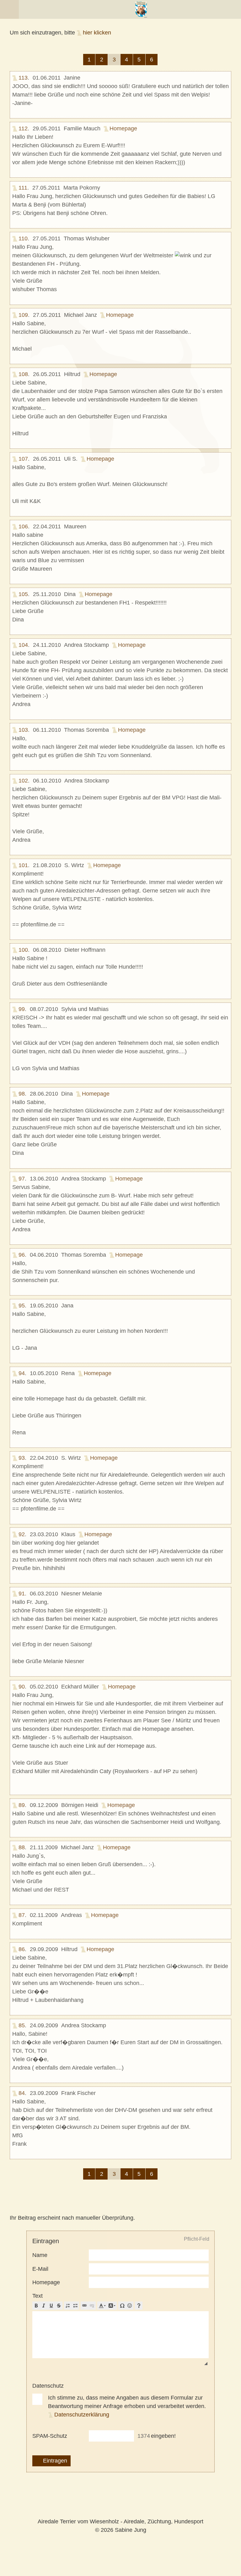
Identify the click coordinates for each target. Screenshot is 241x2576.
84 (22, 2093)
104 (23, 645)
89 (22, 1805)
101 (23, 865)
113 (23, 78)
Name (40, 2255)
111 (23, 188)
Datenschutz (48, 2386)
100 (23, 950)
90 (22, 1687)
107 (23, 459)
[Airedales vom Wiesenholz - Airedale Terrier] (141, 9)
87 (22, 1915)
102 (23, 781)
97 (22, 1179)
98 (22, 1094)
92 (22, 1534)
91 (22, 1594)
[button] (36, 2306)
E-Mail (40, 2269)
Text (37, 2296)
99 (22, 1009)
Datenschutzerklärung (82, 2415)
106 (23, 526)
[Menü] (9, 9)
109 (23, 315)
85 (22, 2025)
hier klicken (97, 33)
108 (23, 374)
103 (23, 730)
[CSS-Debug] (238, 2573)
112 (23, 128)
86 (22, 1949)
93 (22, 1458)
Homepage (123, 128)
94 (22, 1373)
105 (23, 594)
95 (22, 1306)
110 (23, 238)
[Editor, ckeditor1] (120, 2335)
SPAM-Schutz (50, 2436)
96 (22, 1255)
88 (22, 1847)
